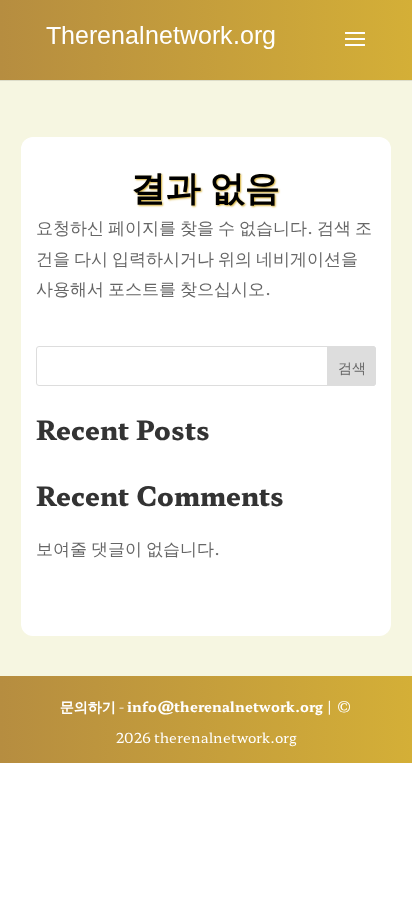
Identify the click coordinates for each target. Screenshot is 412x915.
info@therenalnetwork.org (225, 706)
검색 (352, 367)
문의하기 (88, 706)
